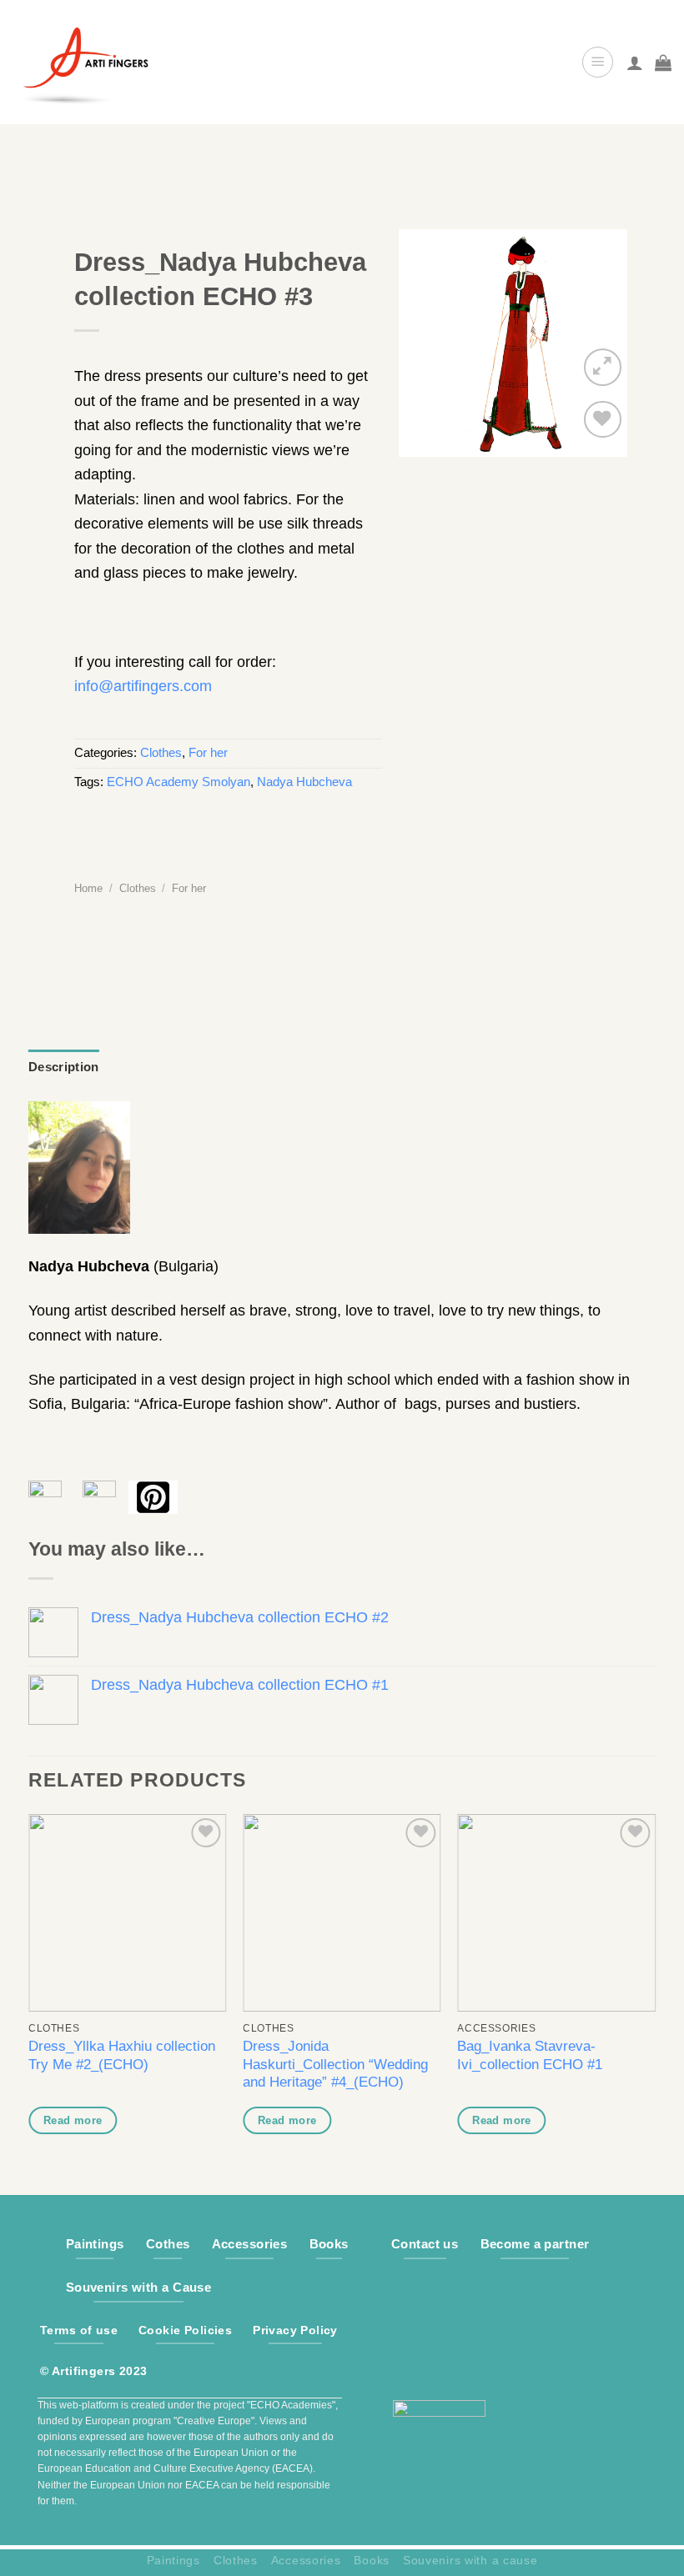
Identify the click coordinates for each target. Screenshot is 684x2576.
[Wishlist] (603, 420)
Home (88, 888)
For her (208, 753)
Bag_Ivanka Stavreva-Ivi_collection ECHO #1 (530, 2055)
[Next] (655, 1990)
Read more (73, 2120)
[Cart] (663, 63)
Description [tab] (63, 1067)
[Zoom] (603, 367)
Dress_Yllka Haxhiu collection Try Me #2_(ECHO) (122, 2055)
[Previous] (29, 1990)
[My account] (635, 63)
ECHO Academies (291, 2405)
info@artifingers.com (143, 686)
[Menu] (598, 62)
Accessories (306, 2560)
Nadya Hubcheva (304, 782)
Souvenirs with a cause (470, 2560)
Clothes (161, 753)
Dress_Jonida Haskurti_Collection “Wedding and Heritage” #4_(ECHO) (335, 2064)
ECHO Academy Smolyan (179, 782)
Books (372, 2560)
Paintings (174, 2560)
